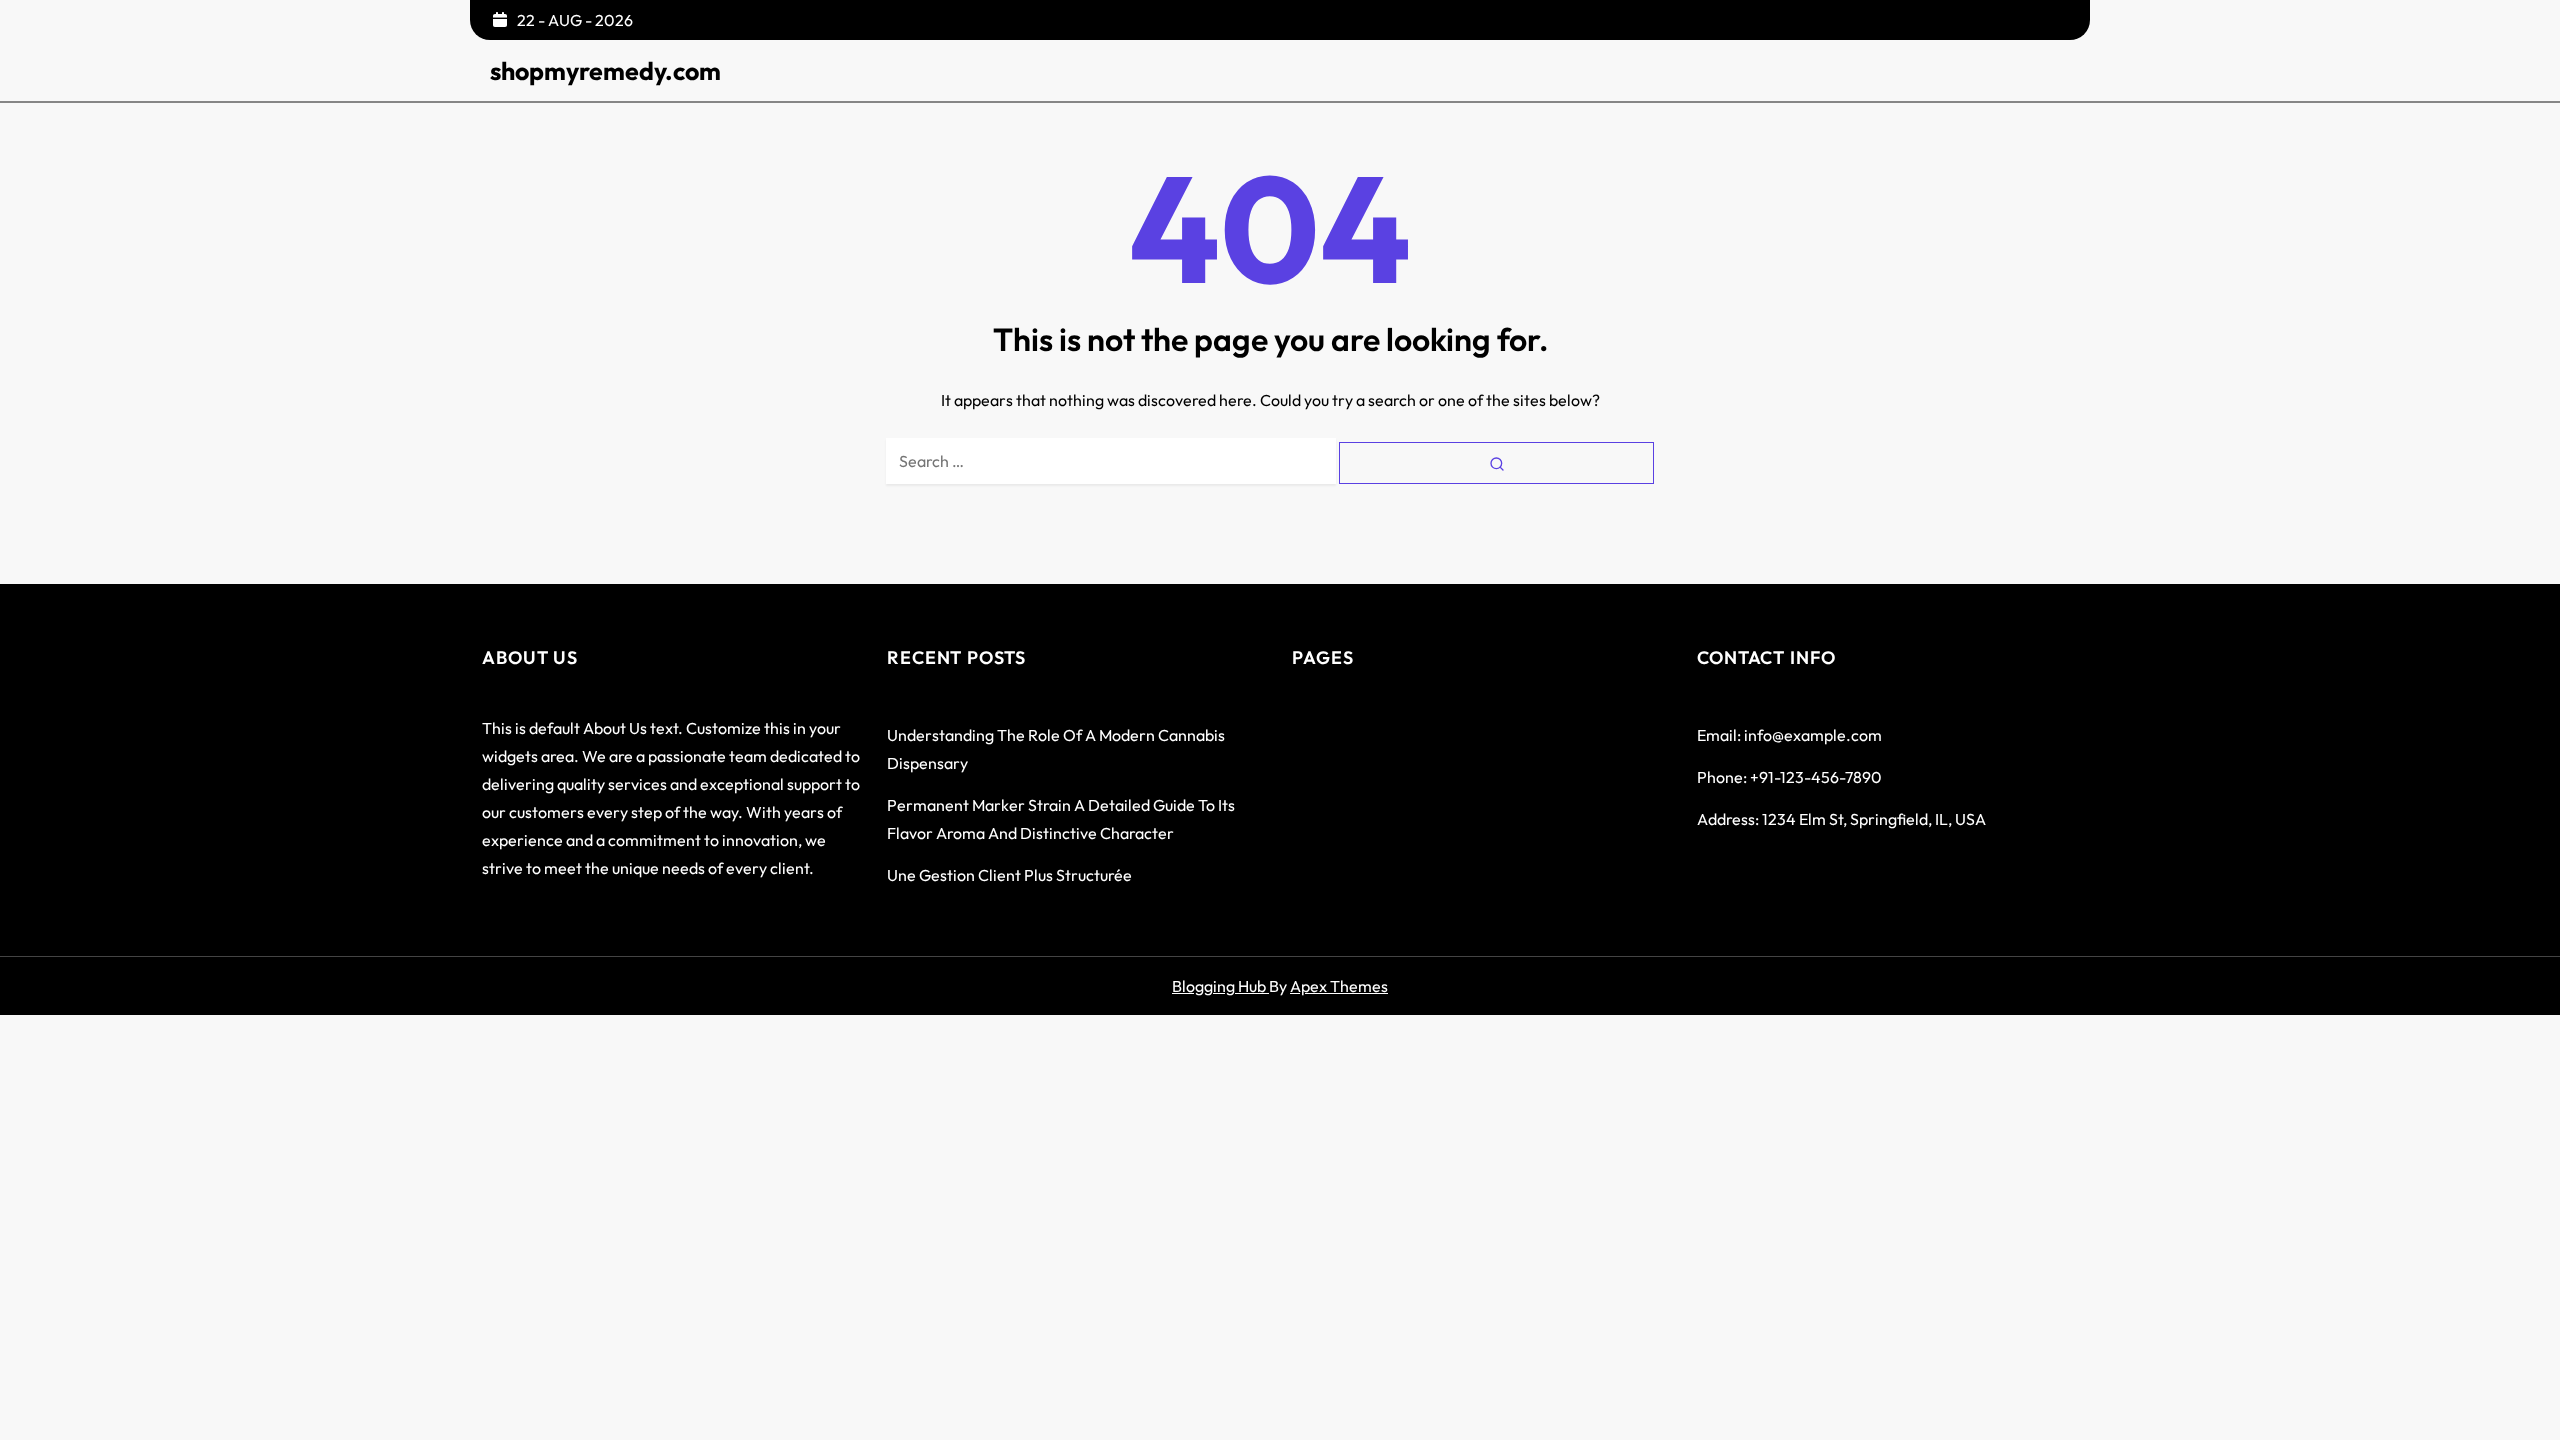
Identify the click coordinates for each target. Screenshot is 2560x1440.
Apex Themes (1339, 986)
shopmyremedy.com (605, 71)
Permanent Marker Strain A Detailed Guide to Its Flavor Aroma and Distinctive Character (1061, 819)
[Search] (1496, 462)
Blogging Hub (1220, 986)
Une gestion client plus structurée (1009, 875)
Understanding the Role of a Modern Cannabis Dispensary (1056, 749)
